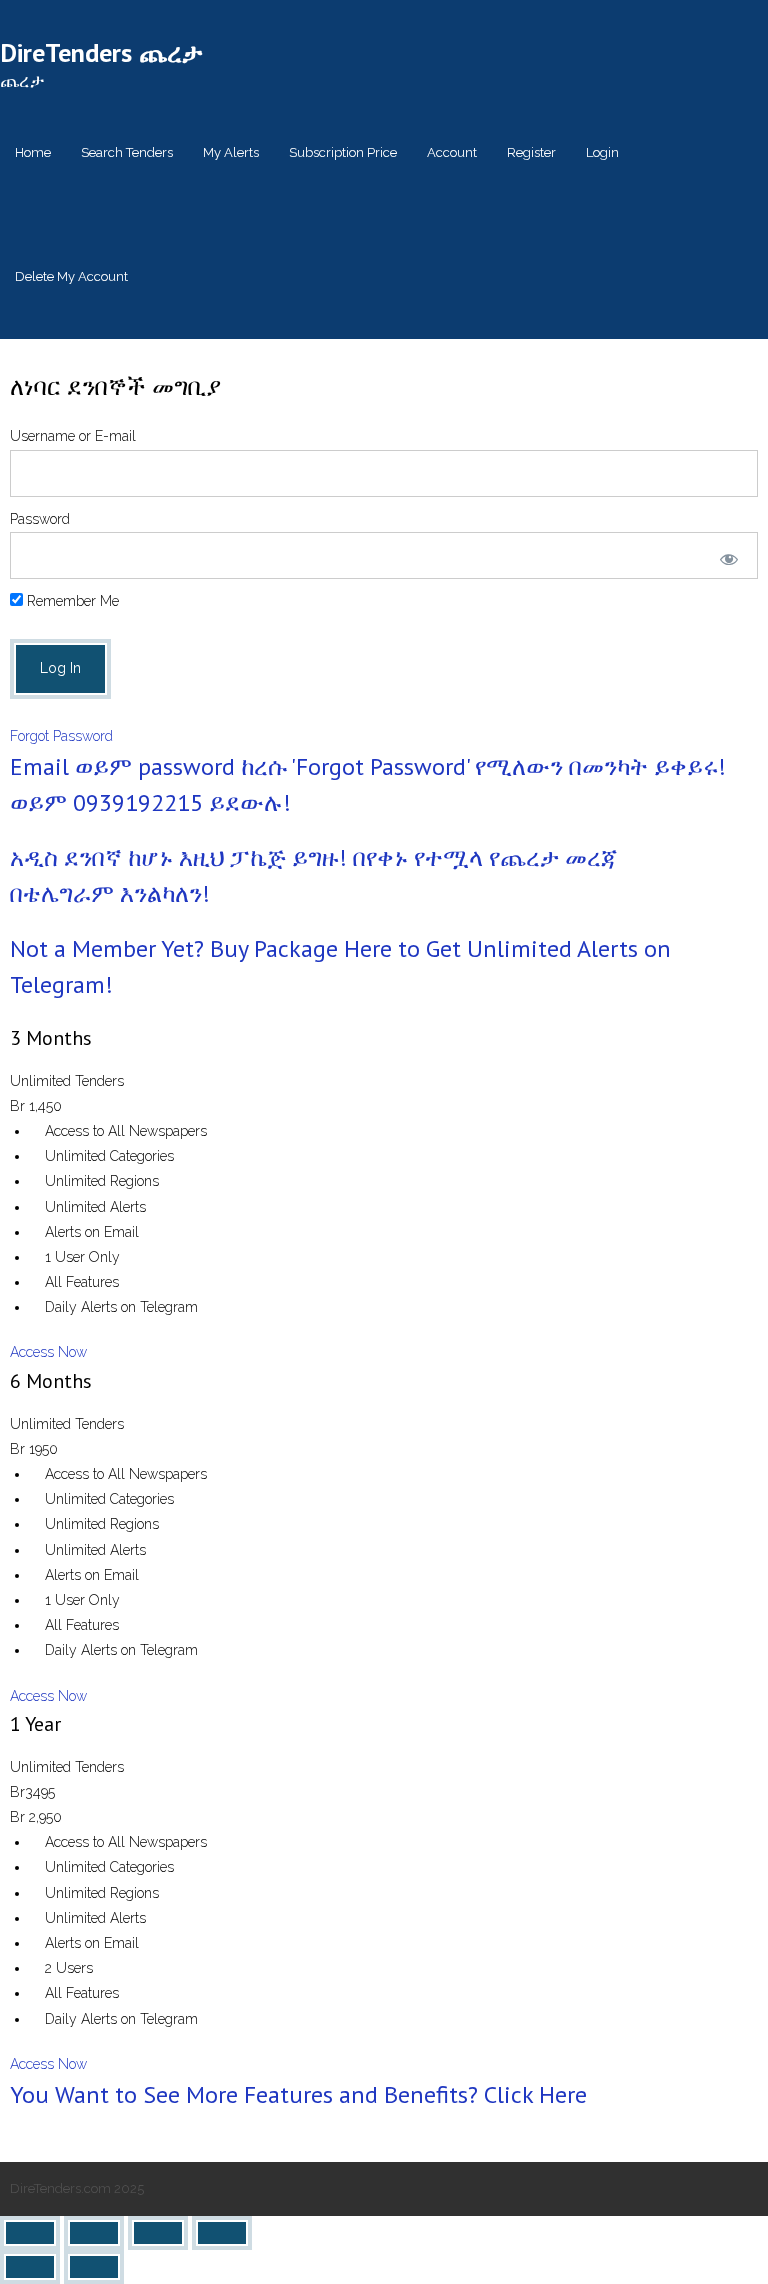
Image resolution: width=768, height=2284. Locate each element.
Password (40, 519)
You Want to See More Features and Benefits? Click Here (298, 2094)
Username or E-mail (73, 436)
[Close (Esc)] (222, 2233)
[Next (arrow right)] (94, 2267)
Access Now (48, 1352)
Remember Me (71, 601)
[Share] (158, 2233)
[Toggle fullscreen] (94, 2233)
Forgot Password (61, 736)
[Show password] (725, 555)
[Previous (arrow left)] (30, 2267)
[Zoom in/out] (30, 2233)
